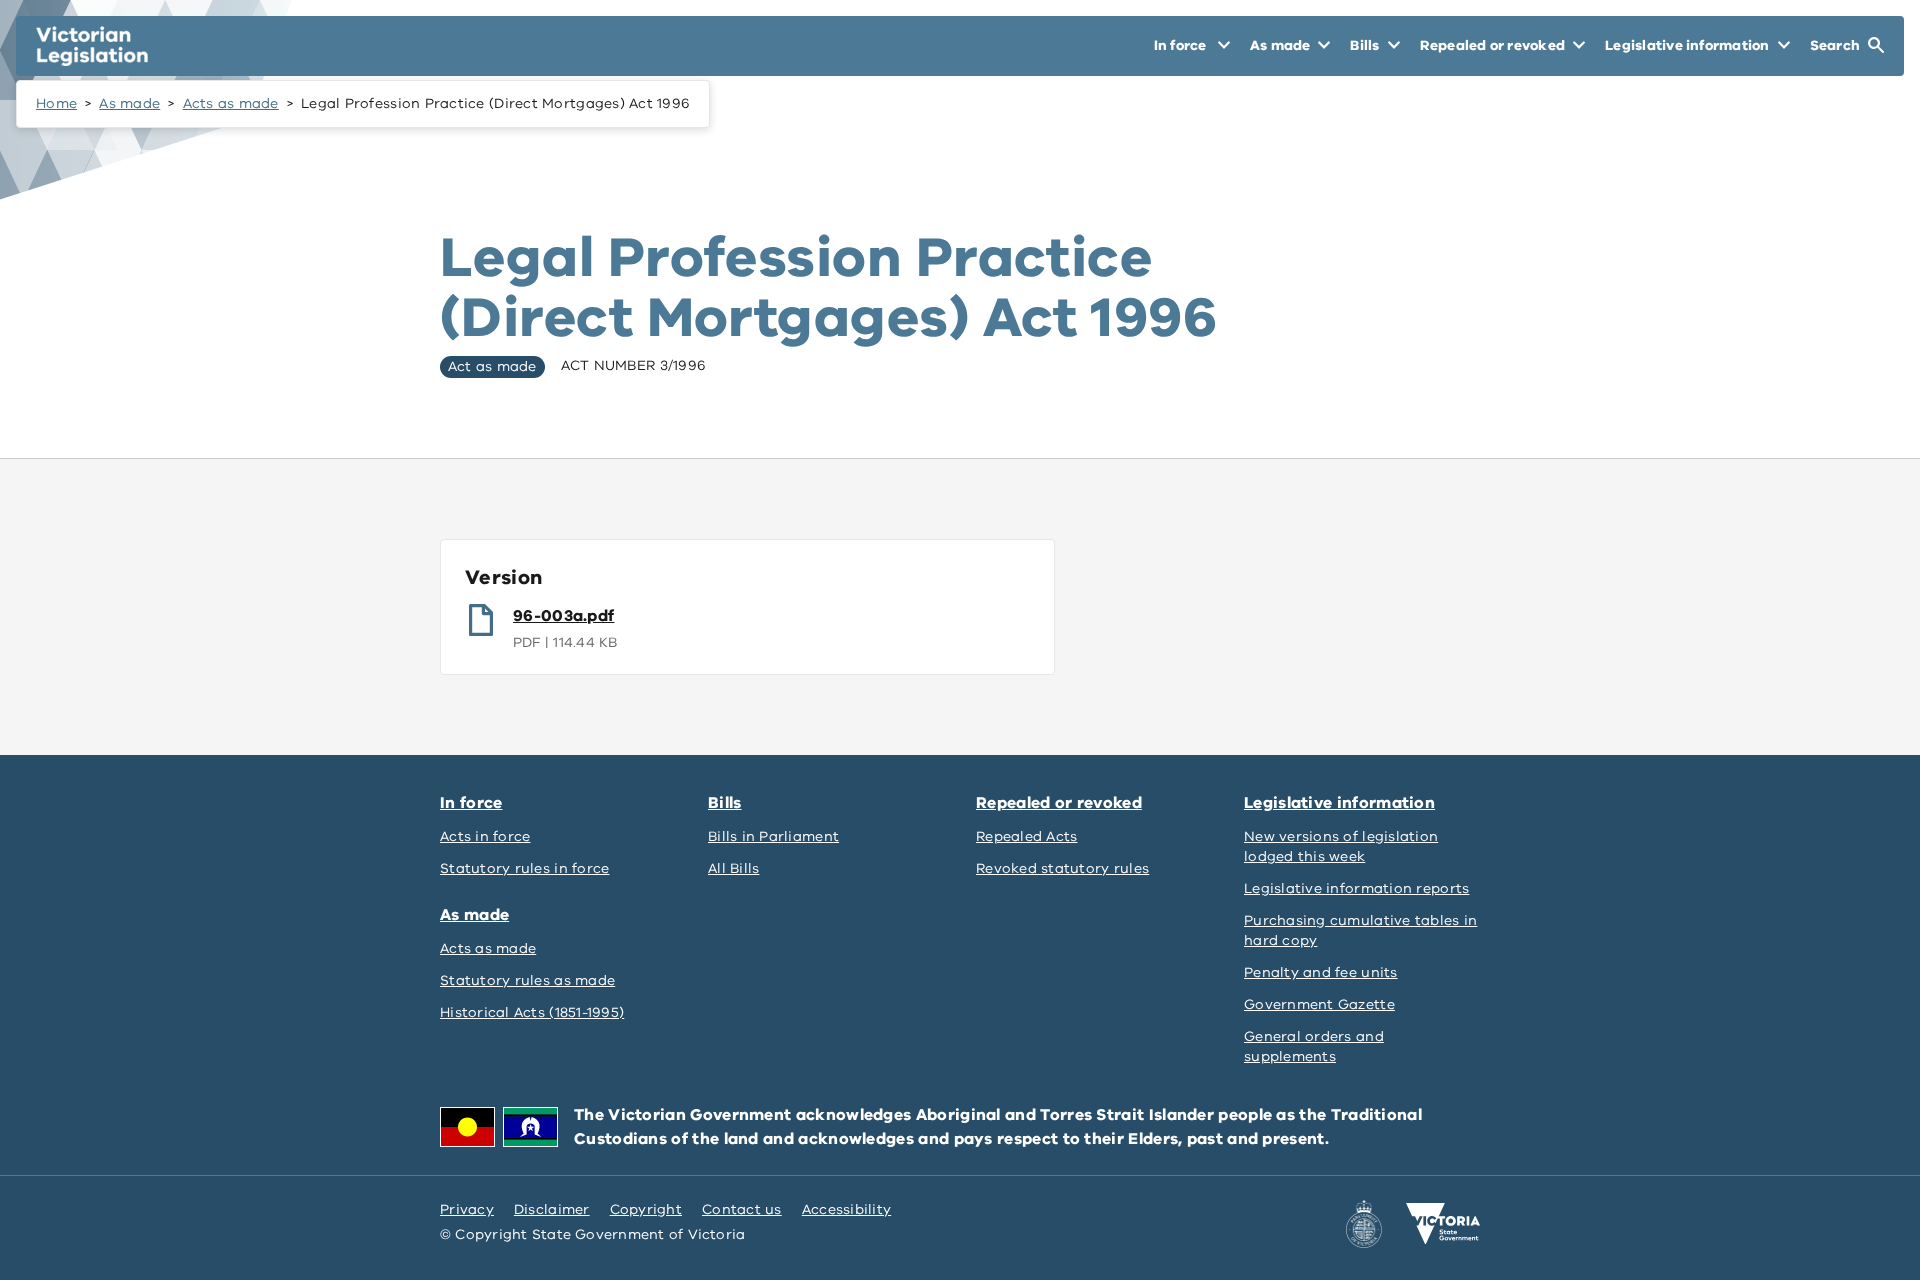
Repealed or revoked (1059, 803)
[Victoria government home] (1443, 1224)
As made (129, 103)
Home (56, 103)
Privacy (467, 1209)
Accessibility (847, 1209)
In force (471, 803)
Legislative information (1339, 803)
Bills (725, 803)
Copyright (646, 1209)
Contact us (742, 1209)
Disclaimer (552, 1209)
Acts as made (231, 103)
